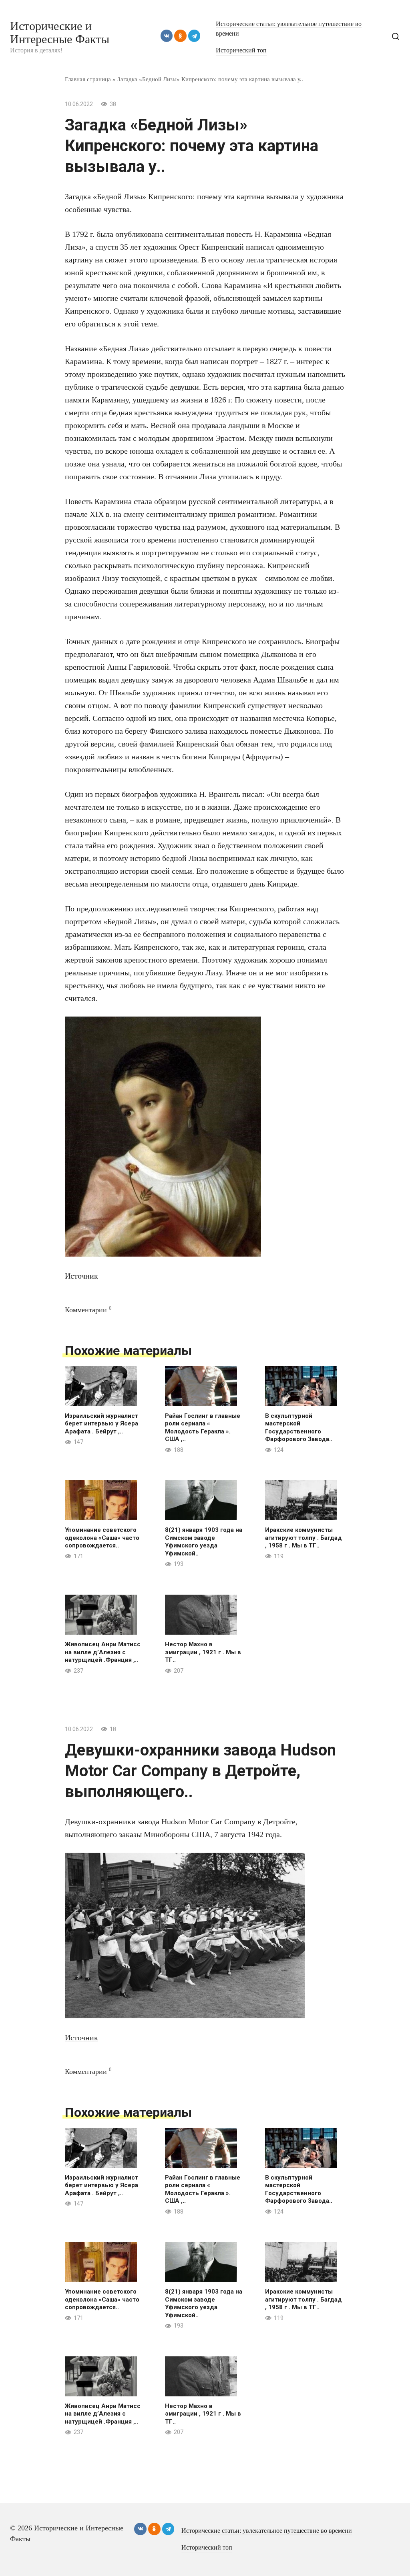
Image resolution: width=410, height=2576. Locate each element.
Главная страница (88, 79)
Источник (81, 1276)
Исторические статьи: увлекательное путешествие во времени (267, 2531)
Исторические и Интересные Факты (60, 32)
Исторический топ (241, 50)
